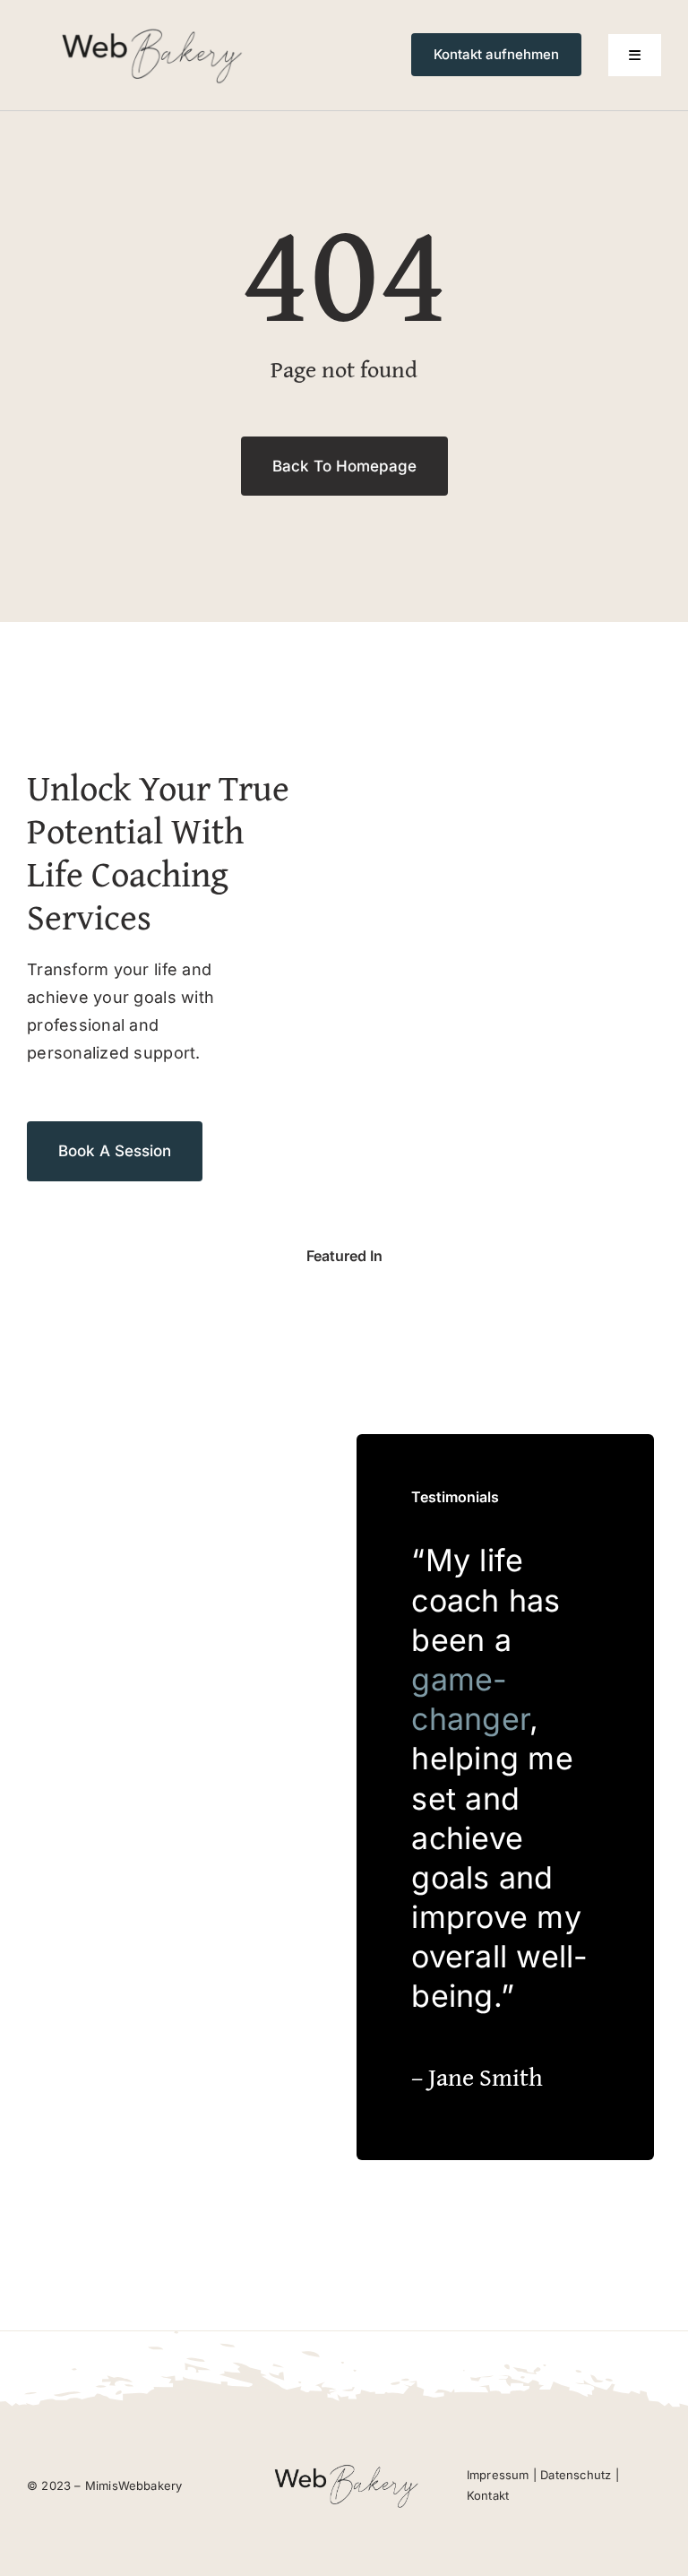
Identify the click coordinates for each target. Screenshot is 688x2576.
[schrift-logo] (149, 30)
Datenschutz (576, 2475)
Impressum (498, 2475)
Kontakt (488, 2495)
